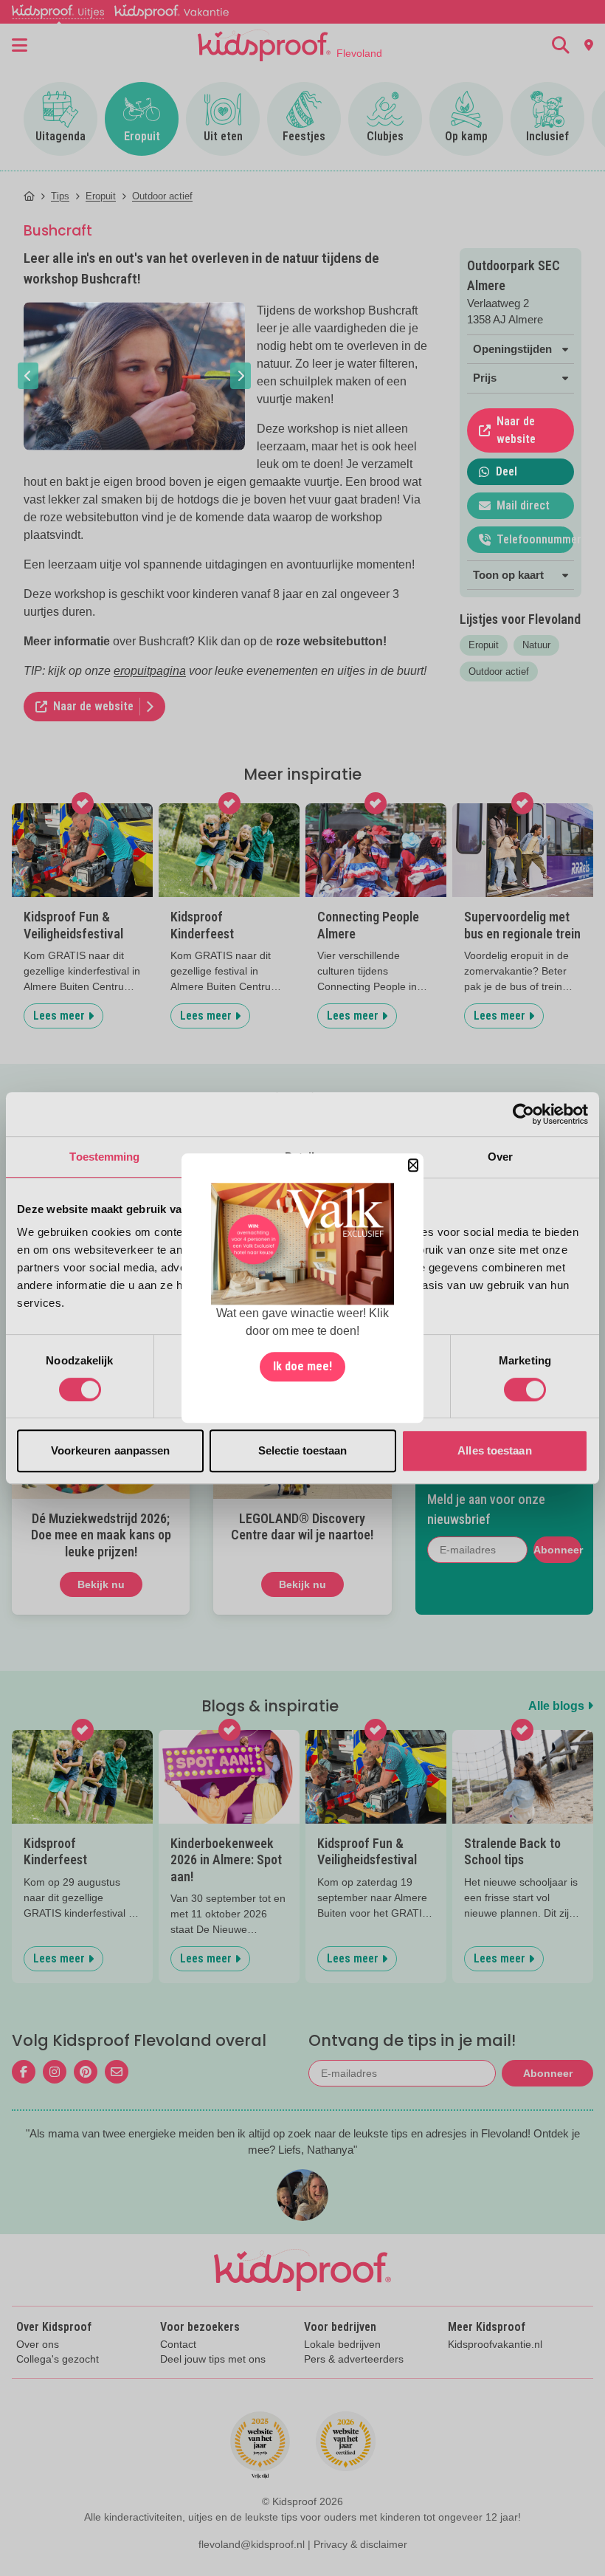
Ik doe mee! (302, 1366)
